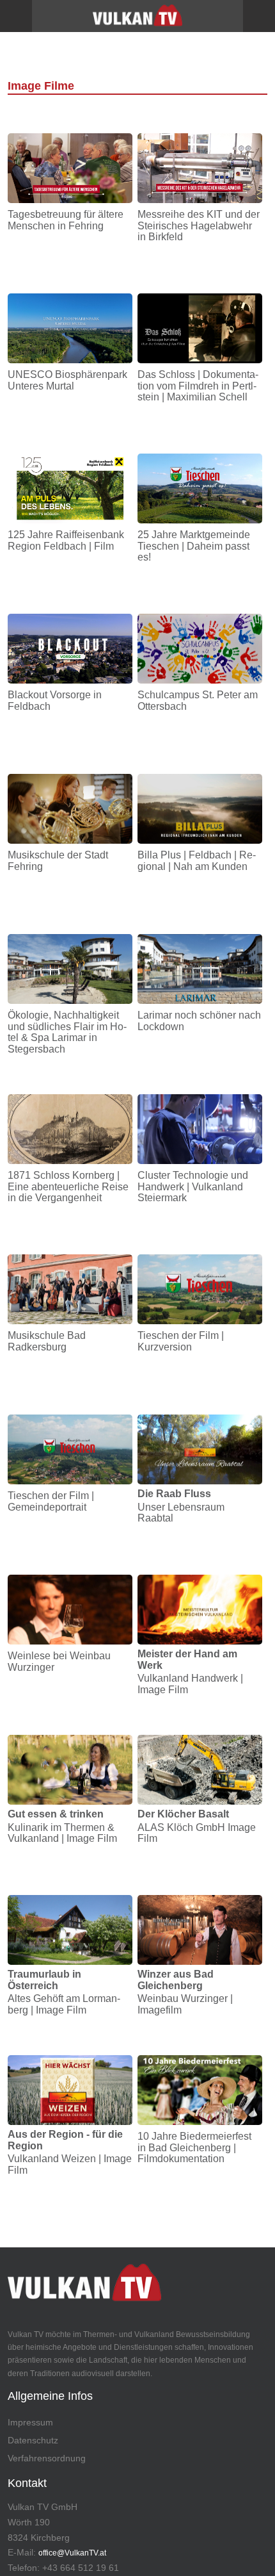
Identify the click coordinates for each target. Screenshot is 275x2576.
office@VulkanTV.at (72, 2553)
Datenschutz (33, 2440)
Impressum (30, 2422)
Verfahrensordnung (47, 2458)
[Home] (137, 20)
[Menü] (16, 16)
